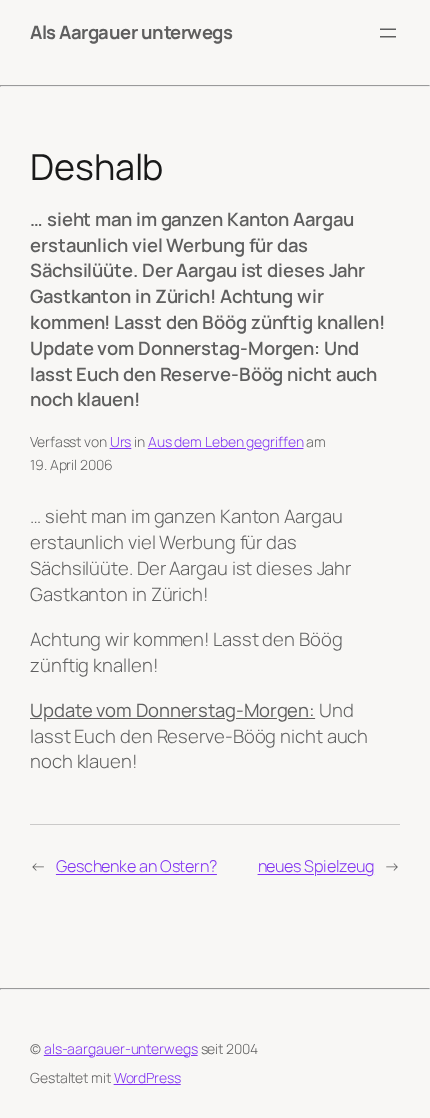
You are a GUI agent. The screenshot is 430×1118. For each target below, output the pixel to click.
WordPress (147, 1077)
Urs (121, 441)
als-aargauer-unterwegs (121, 1048)
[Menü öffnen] (388, 33)
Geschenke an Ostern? (136, 866)
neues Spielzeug (316, 866)
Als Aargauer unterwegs (131, 32)
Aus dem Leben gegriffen (226, 441)
